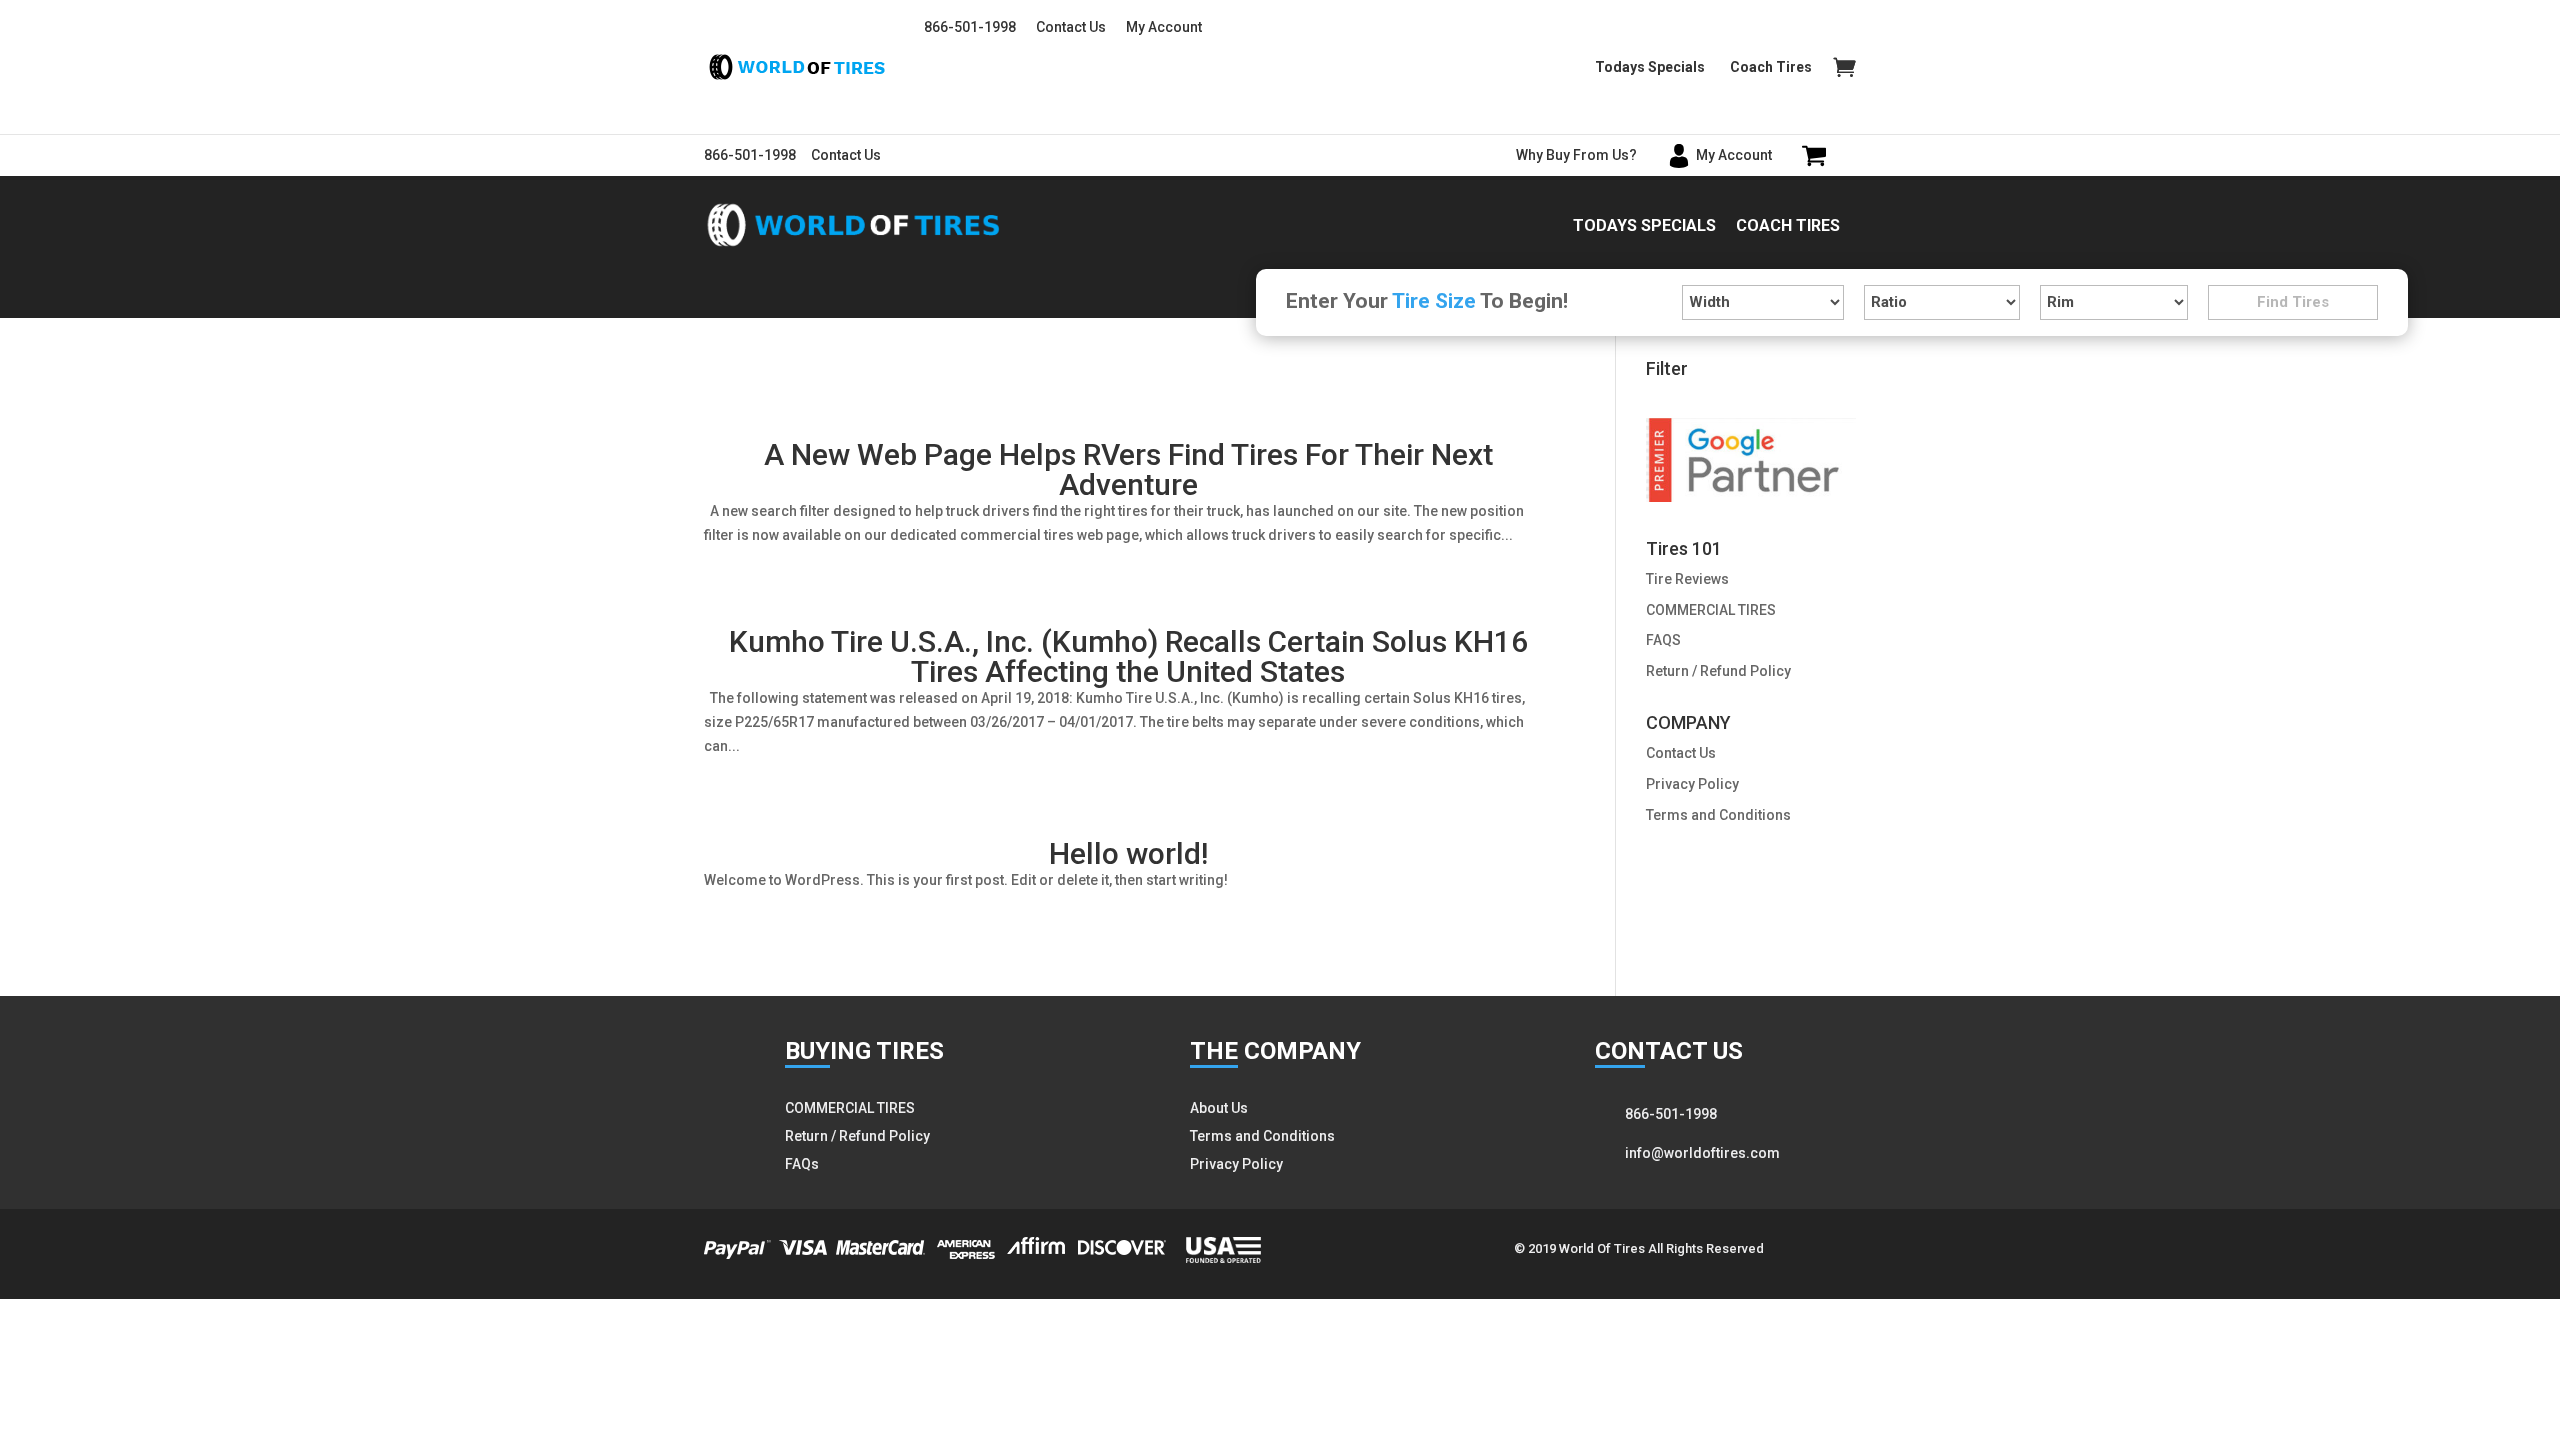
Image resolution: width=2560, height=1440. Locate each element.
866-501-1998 (970, 27)
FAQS (1663, 640)
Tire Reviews (1687, 579)
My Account (1164, 27)
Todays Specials (1650, 67)
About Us (1219, 1108)
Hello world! (1128, 853)
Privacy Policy (1692, 784)
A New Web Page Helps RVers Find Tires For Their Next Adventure (1128, 469)
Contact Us (1071, 27)
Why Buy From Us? (1576, 155)
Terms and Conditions (1718, 815)
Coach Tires (1771, 67)
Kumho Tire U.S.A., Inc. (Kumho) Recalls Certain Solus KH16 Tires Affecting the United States (1128, 656)
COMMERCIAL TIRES (1711, 610)
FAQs (802, 1164)
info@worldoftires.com (1702, 1153)
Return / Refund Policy (1718, 671)
